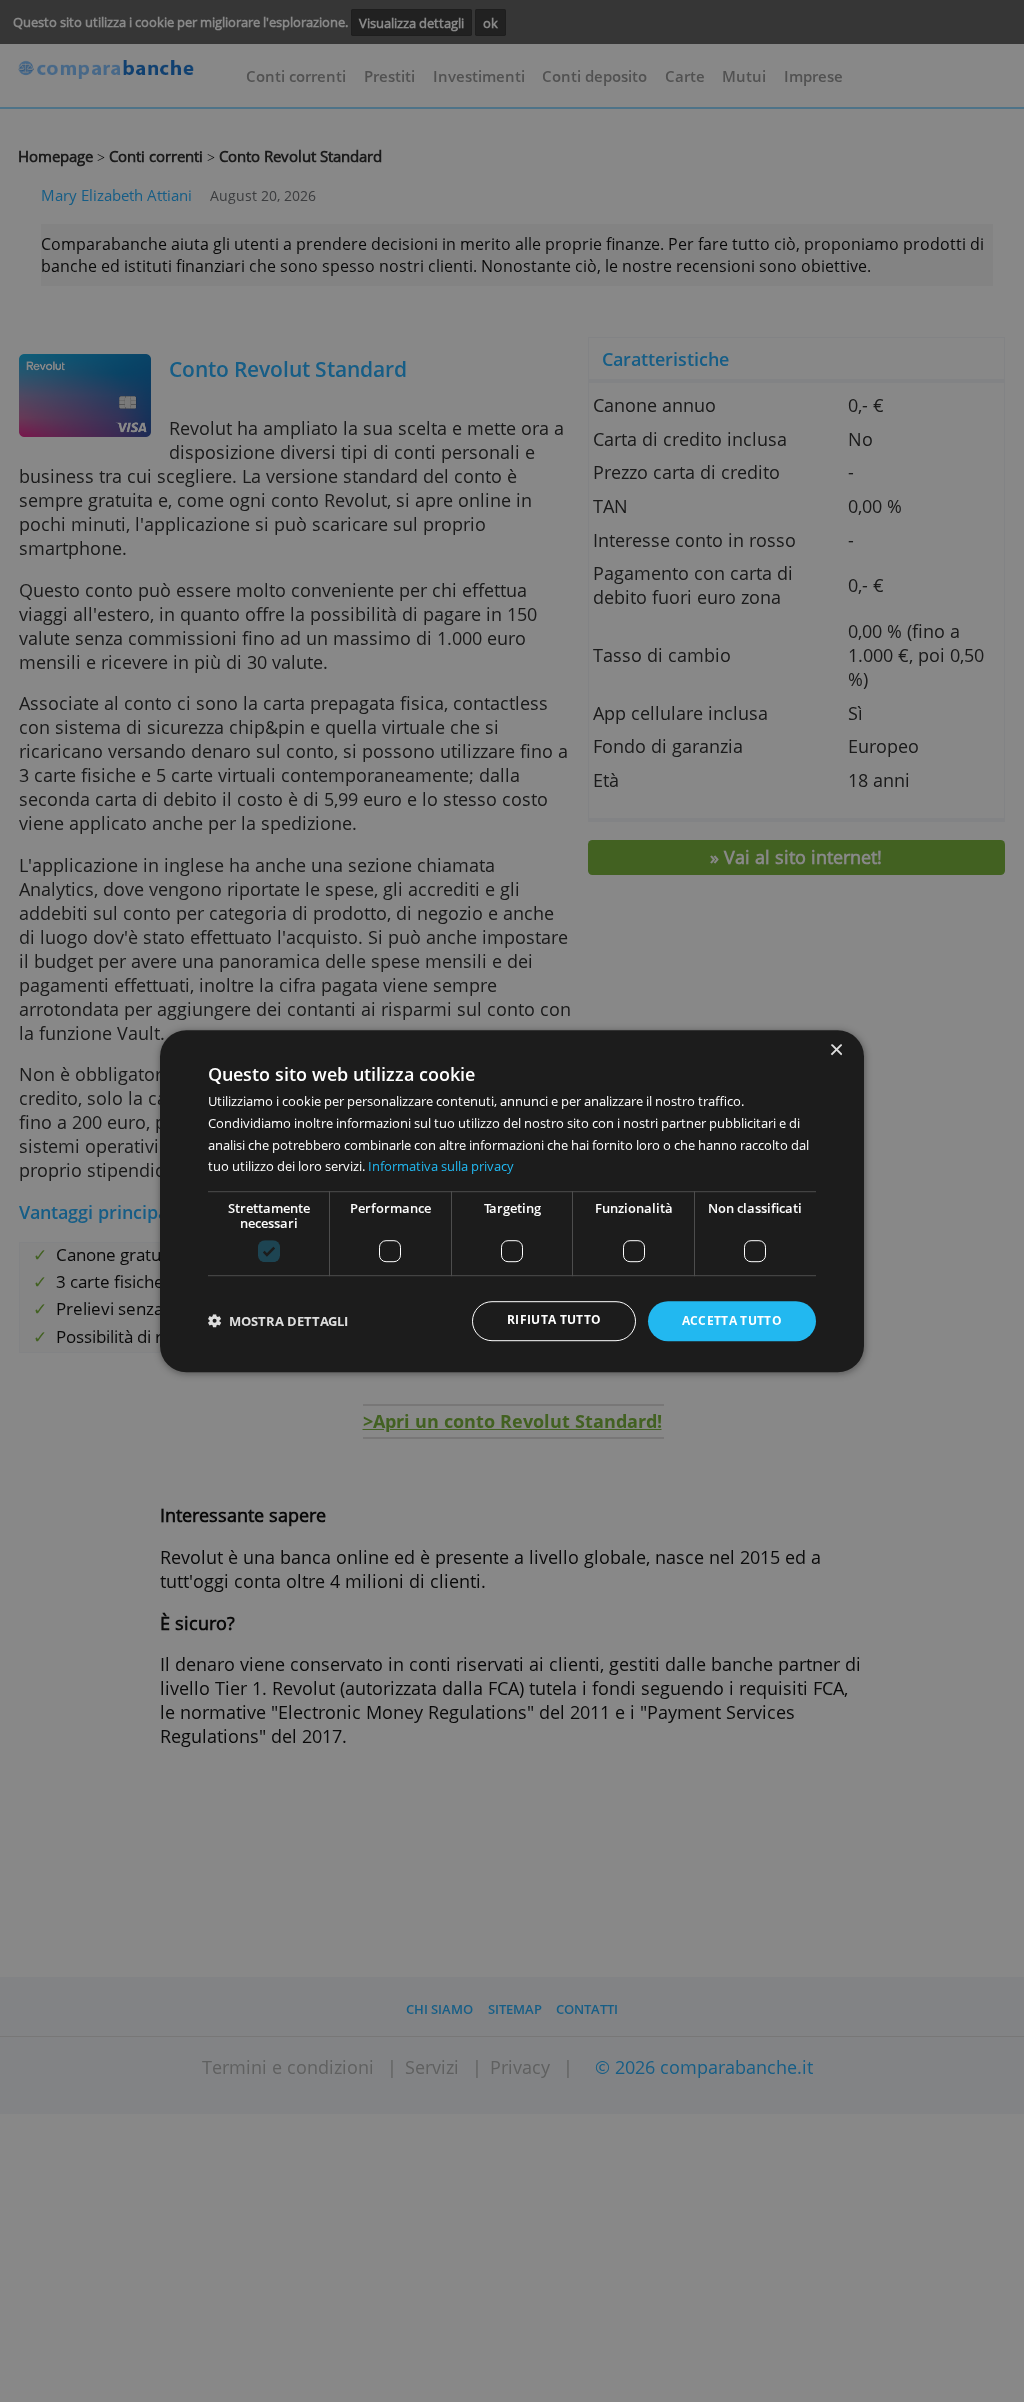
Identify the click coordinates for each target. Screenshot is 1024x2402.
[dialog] (512, 1201)
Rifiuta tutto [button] (554, 1320)
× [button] (835, 1050)
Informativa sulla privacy (441, 1166)
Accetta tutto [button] (732, 1321)
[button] (278, 1321)
